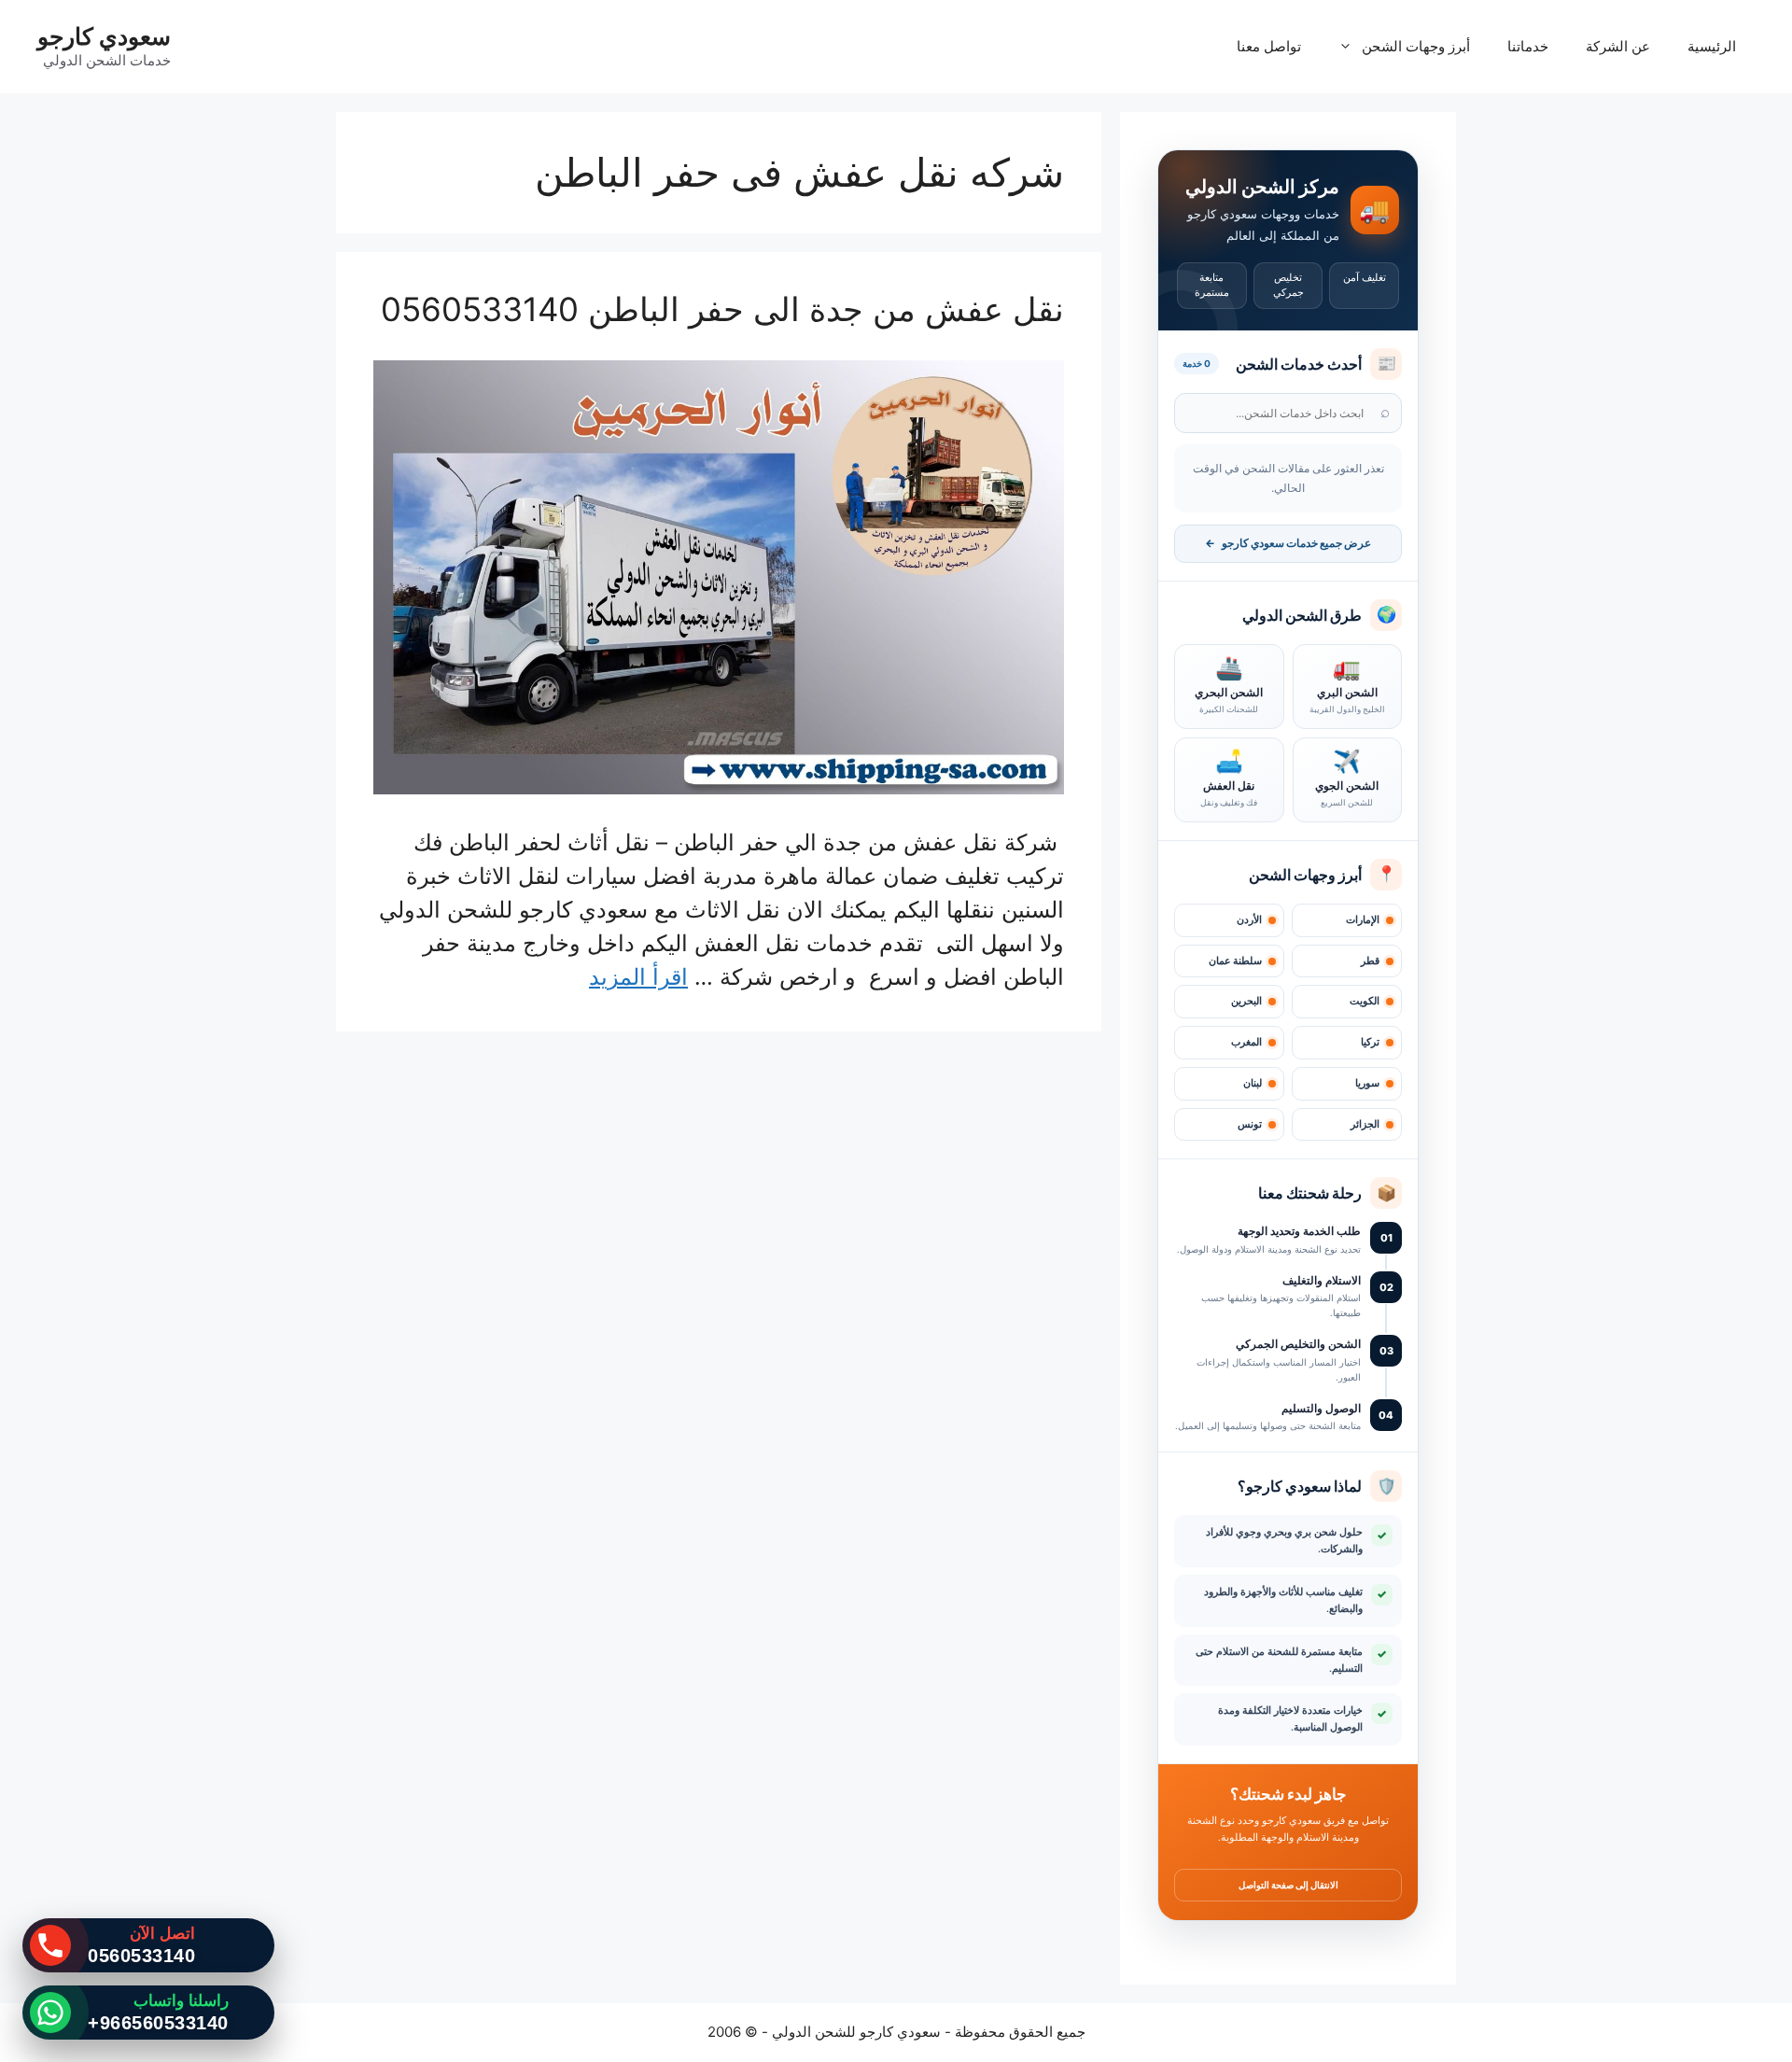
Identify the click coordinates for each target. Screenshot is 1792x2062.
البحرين (1246, 1001)
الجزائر (1365, 1124)
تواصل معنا (1269, 46)
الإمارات (1363, 920)
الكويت (1365, 1001)
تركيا (1370, 1042)
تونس (1250, 1124)
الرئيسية (1712, 46)
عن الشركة (1618, 46)
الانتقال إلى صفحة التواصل (1288, 1885)
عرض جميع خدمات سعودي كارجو (1288, 543)
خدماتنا (1528, 46)
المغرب (1246, 1042)
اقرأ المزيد (638, 977)
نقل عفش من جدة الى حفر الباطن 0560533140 (722, 309)
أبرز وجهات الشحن (1416, 46)
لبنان (1253, 1083)
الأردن (1249, 920)
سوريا (1367, 1083)
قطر (1370, 961)
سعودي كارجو (104, 36)
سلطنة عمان (1235, 961)
